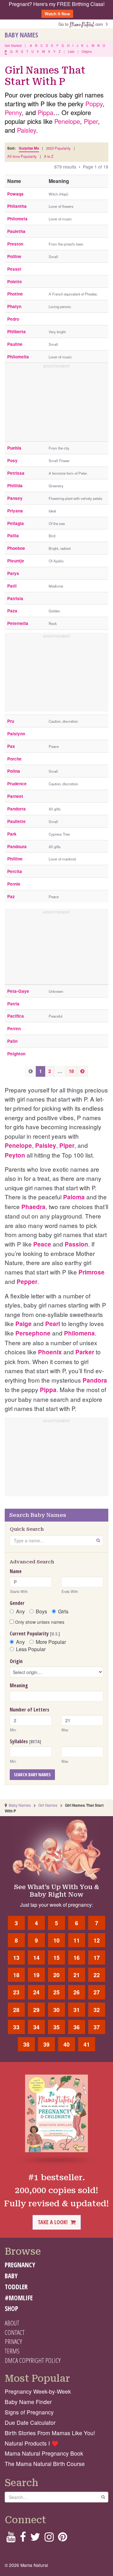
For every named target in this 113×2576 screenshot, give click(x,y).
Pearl (53, 1324)
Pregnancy (20, 2265)
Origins (87, 52)
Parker (85, 1352)
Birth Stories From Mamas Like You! (50, 2433)
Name (16, 1571)
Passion (76, 1244)
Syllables (25, 1741)
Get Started (13, 46)
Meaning (19, 1685)
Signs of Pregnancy (29, 2412)
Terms (12, 2351)
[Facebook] (23, 2539)
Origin (16, 1661)
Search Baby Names (32, 1774)
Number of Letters (30, 1710)
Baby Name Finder (28, 2402)
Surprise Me (29, 148)
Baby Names (21, 35)
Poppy (94, 104)
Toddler (16, 2287)
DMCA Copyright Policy (33, 2360)
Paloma (74, 1197)
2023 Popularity (58, 148)
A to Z (49, 156)
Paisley (27, 130)
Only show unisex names (39, 1622)
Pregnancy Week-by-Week (38, 2391)
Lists (71, 52)
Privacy (13, 2341)
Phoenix (50, 1352)
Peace (42, 1244)
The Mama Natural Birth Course (45, 2464)
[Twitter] (35, 2539)
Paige (24, 1324)
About (12, 2323)
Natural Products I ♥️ (32, 2443)
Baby (11, 2276)
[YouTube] (11, 2539)
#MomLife (19, 2298)
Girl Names (48, 1805)
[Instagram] (49, 2539)
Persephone (33, 1333)
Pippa (46, 112)
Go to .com (82, 24)
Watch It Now (57, 14)
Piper (91, 121)
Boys (41, 1611)
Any (20, 1611)
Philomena (79, 1333)
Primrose (91, 1272)
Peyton (15, 1155)
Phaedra (33, 1207)
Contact (15, 2332)
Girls (63, 1611)
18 (71, 1071)
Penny (13, 112)
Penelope (67, 121)
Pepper (27, 1282)
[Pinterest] (63, 2539)
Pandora (95, 1380)
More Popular (51, 1642)
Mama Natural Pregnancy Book (44, 2453)
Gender (17, 1603)
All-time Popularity (22, 156)
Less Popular (31, 1649)
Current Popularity (35, 1633)
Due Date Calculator (30, 2422)
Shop (11, 2308)
